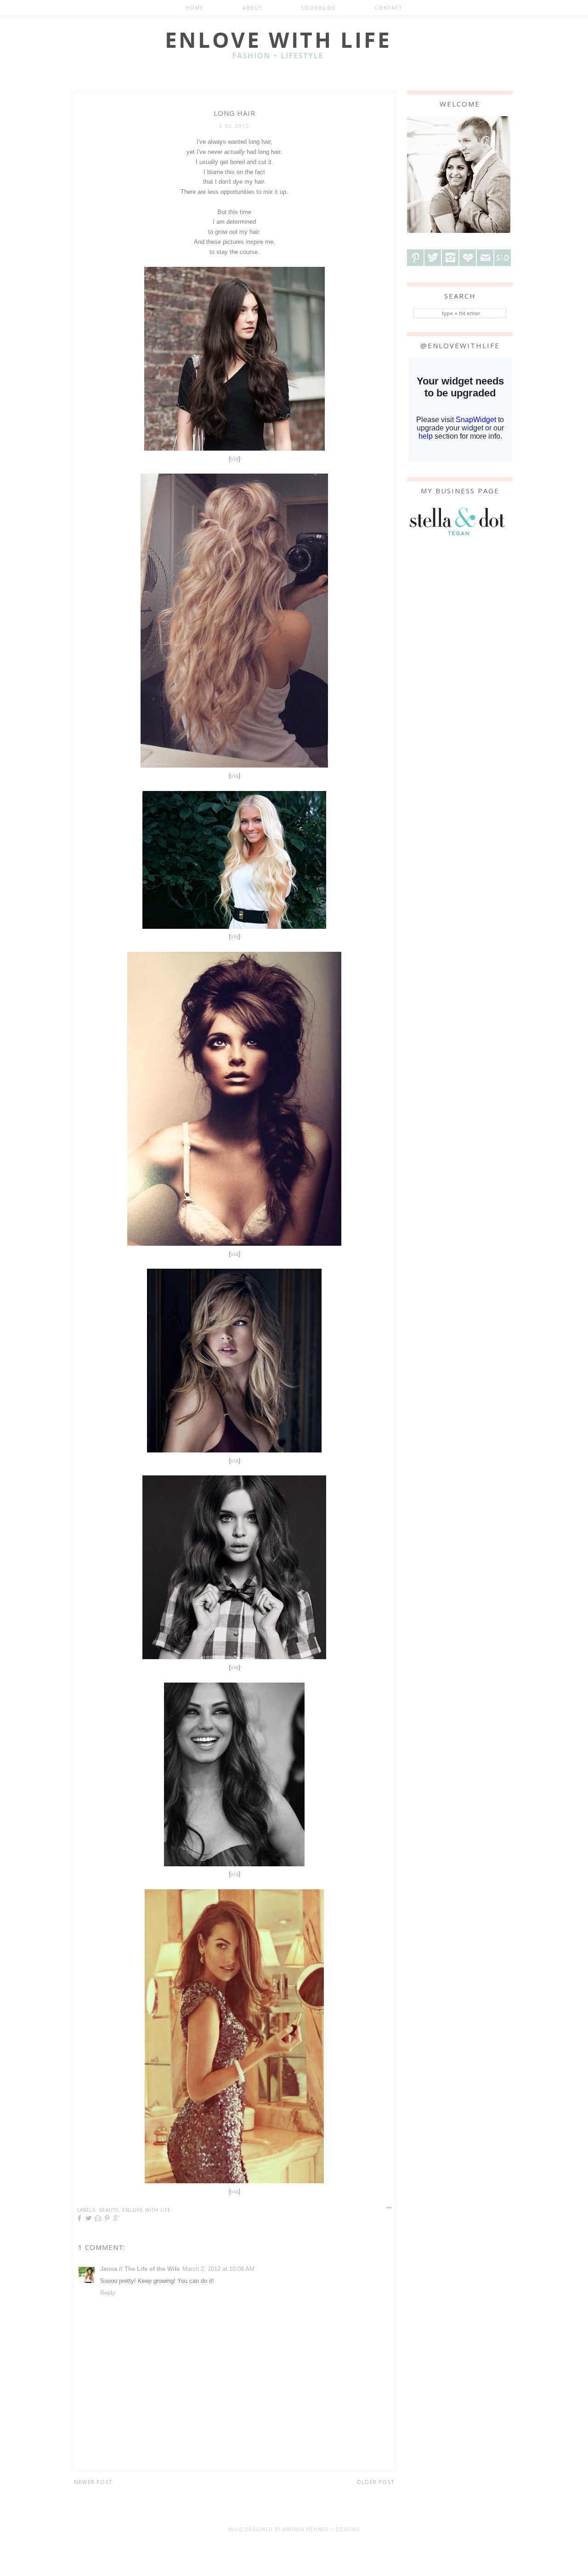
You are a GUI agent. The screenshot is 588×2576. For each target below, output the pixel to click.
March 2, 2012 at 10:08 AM (218, 2269)
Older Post (376, 2482)
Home (195, 8)
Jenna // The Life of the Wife (140, 2269)
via (235, 459)
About (253, 8)
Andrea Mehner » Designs (321, 2529)
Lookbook (319, 8)
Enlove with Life (147, 2210)
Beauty (109, 2210)
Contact (388, 8)
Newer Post (93, 2482)
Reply (108, 2293)
